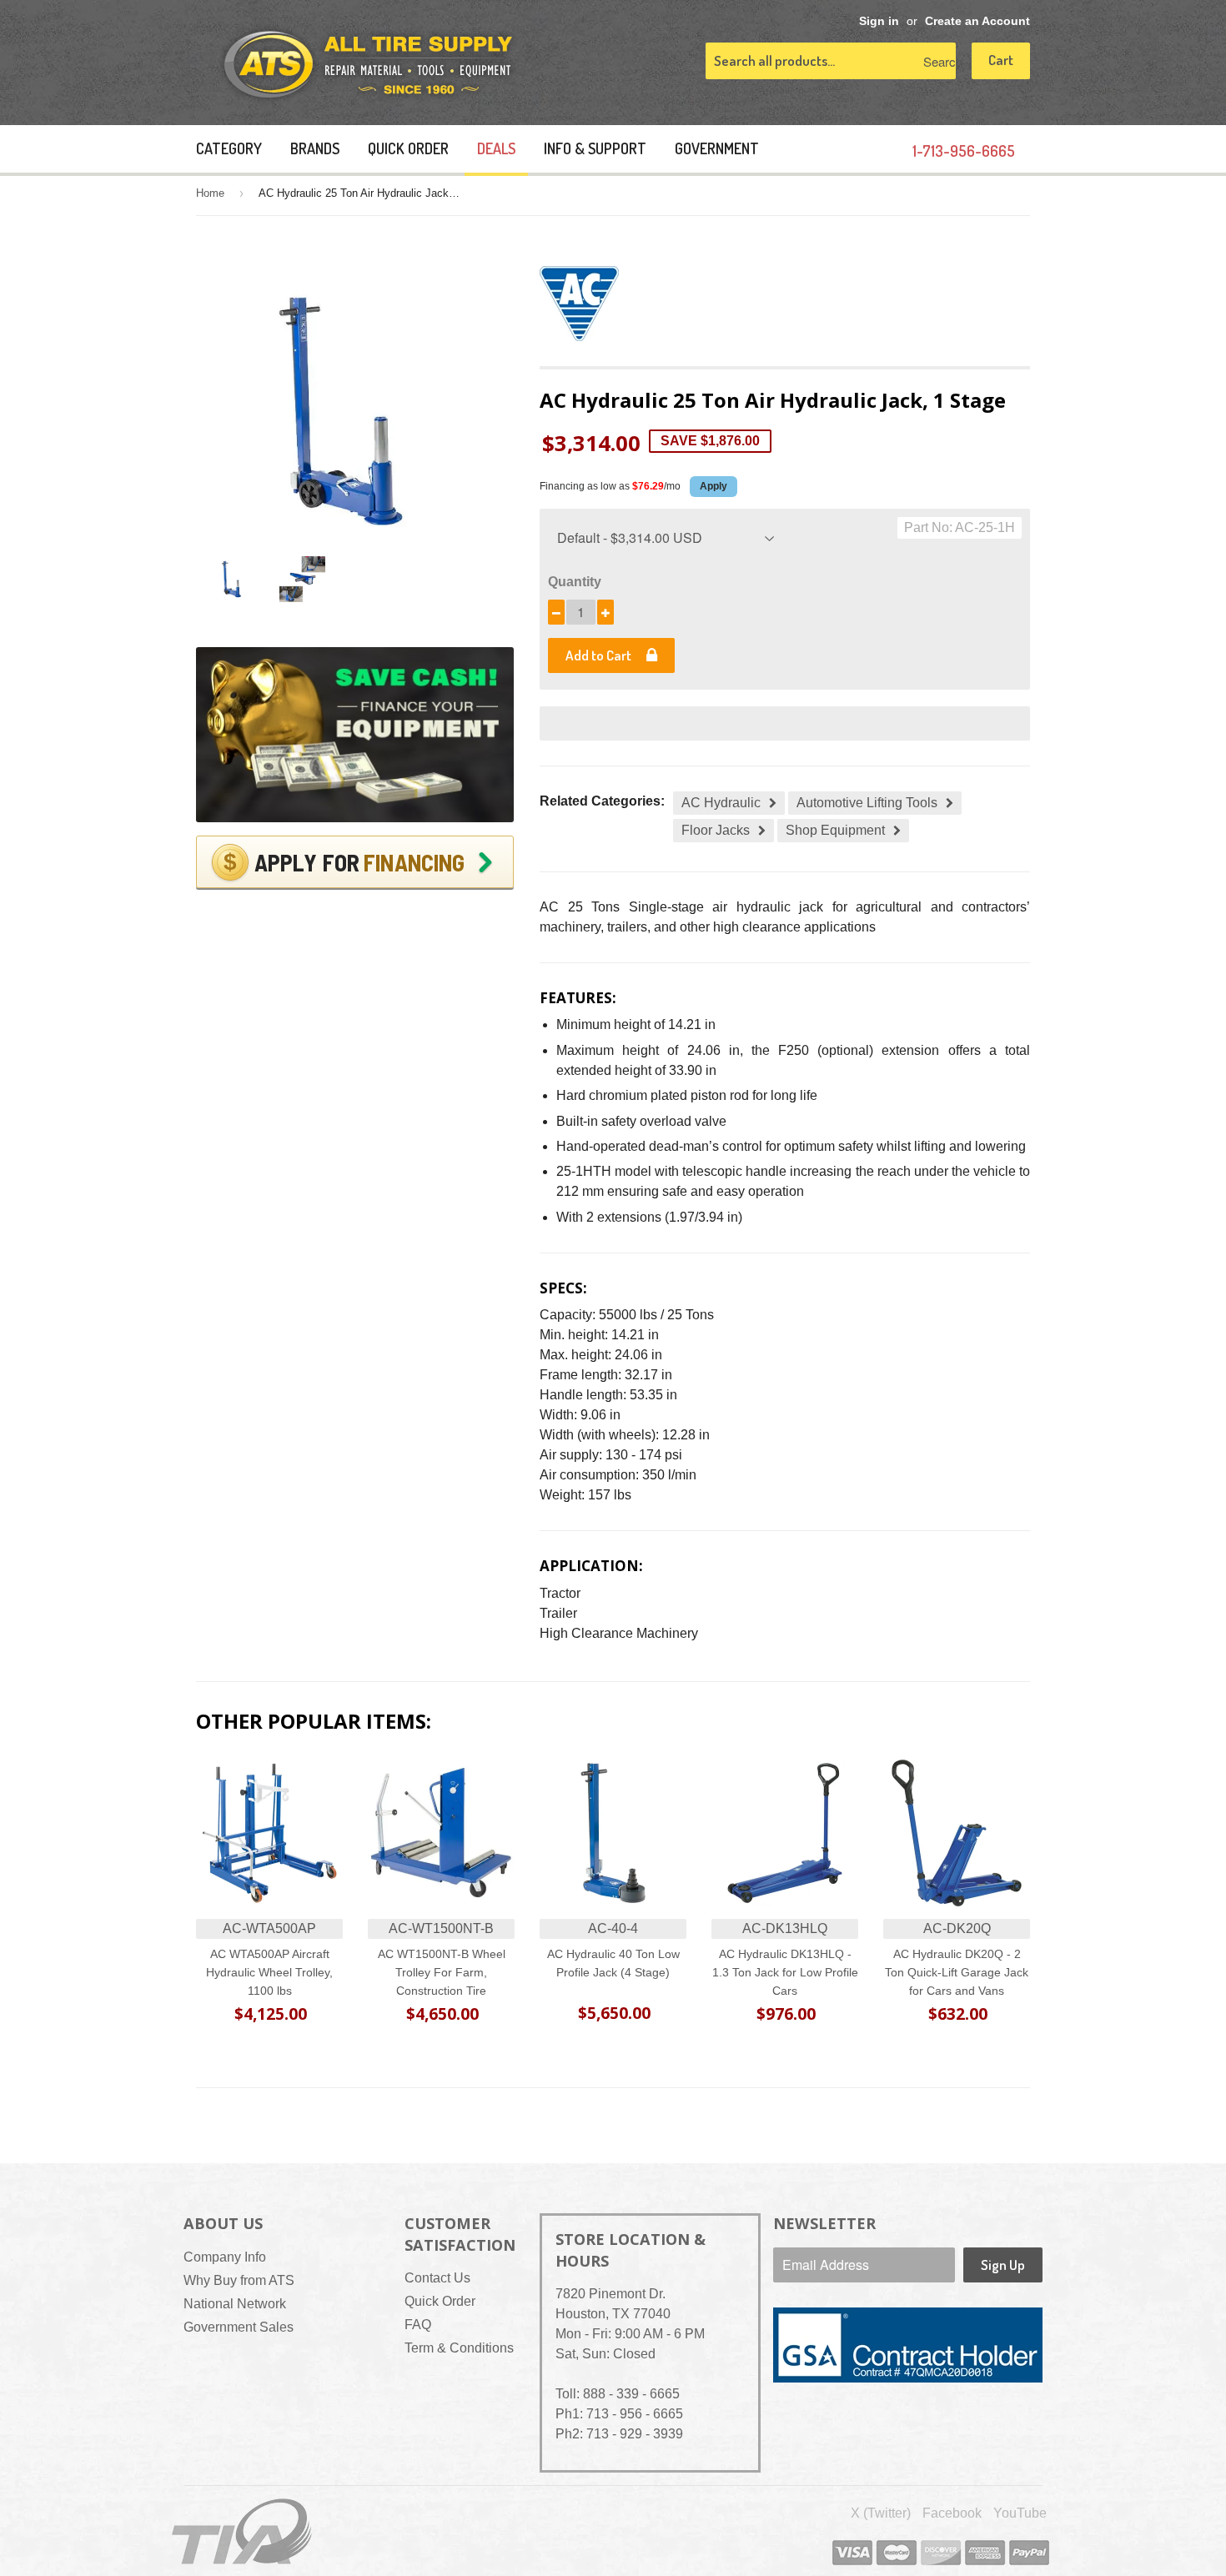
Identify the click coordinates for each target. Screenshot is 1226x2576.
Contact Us (437, 2278)
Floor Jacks (716, 830)
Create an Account (977, 21)
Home (210, 193)
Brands (315, 148)
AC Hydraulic (721, 803)
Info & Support (595, 148)
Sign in (879, 21)
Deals (496, 148)
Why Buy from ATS (239, 2280)
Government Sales (239, 2327)
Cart (1001, 60)
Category (229, 148)
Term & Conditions (459, 2348)
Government (717, 148)
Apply (713, 486)
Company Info (225, 2257)
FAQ (418, 2325)
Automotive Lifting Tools (867, 803)
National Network (235, 2304)
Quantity (575, 582)
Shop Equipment (835, 830)
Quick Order (408, 148)
